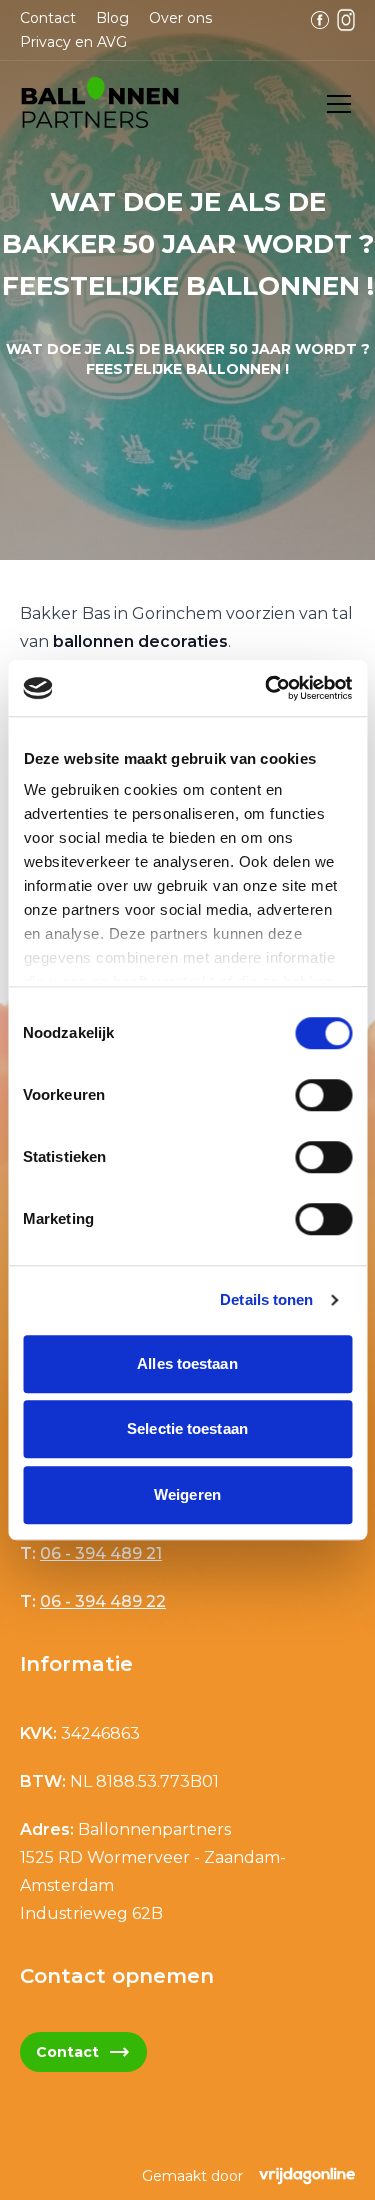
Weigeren (187, 1494)
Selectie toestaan (187, 1428)
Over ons (180, 18)
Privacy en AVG (73, 42)
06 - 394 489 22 (103, 1601)
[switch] (323, 1095)
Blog (112, 18)
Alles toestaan (187, 1363)
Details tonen (266, 1299)
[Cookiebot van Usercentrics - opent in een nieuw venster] (267, 688)
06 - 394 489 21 (101, 1553)
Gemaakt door (192, 2176)
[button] (100, 104)
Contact (48, 18)
